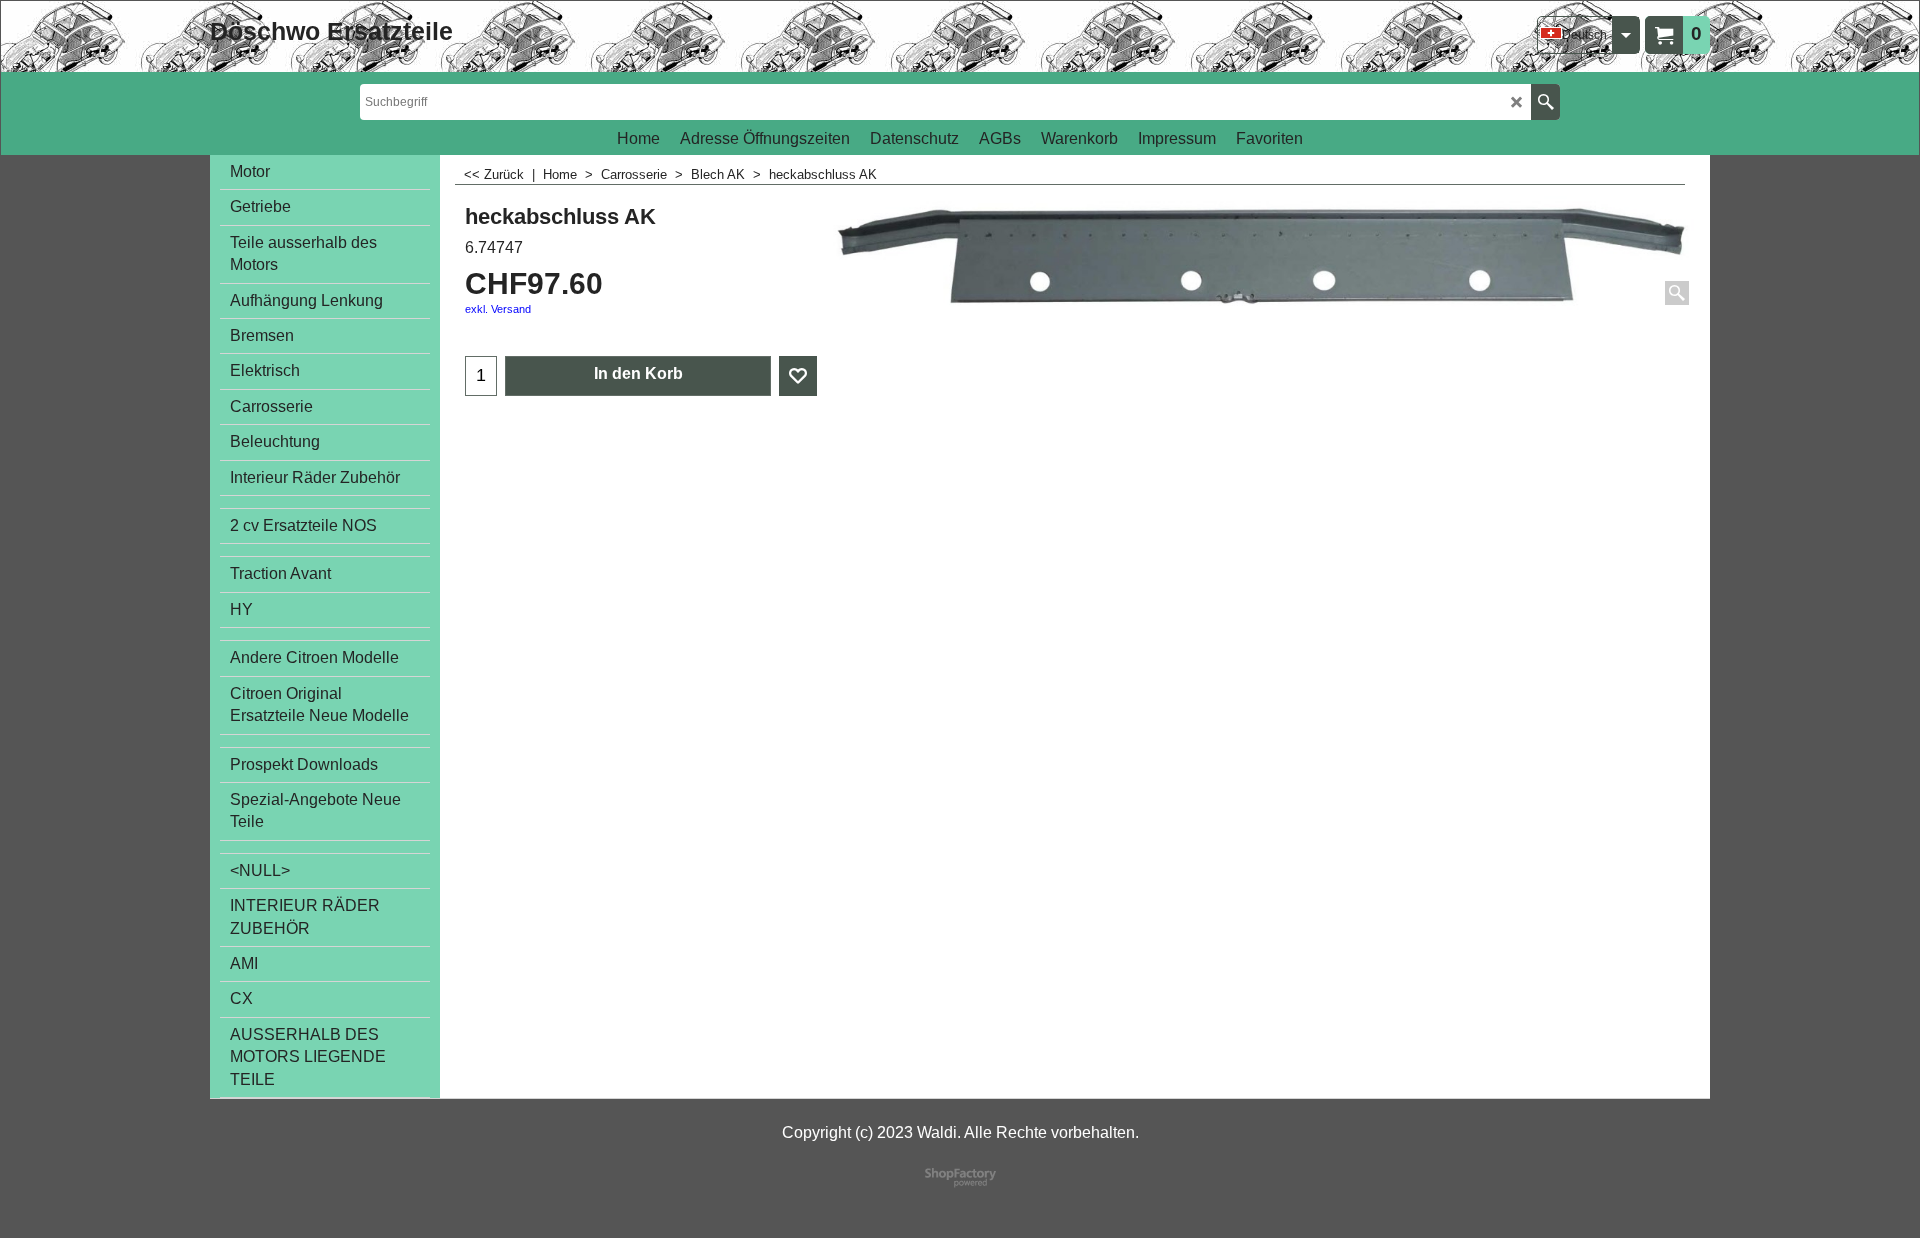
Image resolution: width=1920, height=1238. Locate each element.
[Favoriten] (798, 376)
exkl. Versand (498, 309)
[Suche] (1545, 102)
